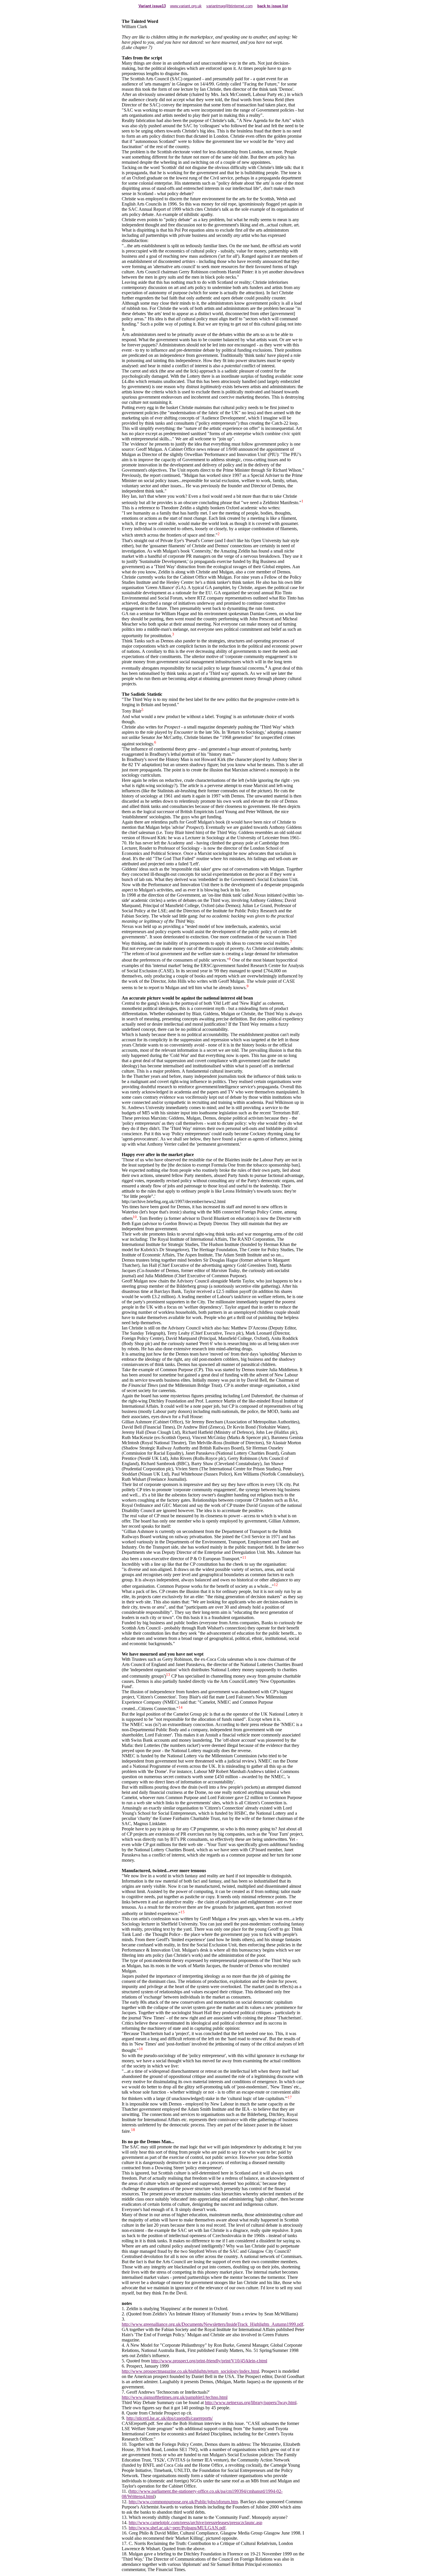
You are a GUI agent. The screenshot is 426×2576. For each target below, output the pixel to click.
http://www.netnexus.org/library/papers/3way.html (251, 2402)
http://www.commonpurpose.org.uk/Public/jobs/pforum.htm (183, 2502)
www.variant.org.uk (186, 6)
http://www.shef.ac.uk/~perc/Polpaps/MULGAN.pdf (177, 2528)
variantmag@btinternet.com (230, 6)
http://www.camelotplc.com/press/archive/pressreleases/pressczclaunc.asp (195, 2523)
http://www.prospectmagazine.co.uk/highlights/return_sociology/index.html (190, 2371)
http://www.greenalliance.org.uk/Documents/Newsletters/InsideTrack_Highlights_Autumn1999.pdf (212, 2324)
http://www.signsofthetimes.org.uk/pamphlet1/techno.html (175, 2397)
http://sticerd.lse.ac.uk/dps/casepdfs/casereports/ (170, 2418)
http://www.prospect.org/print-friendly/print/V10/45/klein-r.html (209, 2361)
